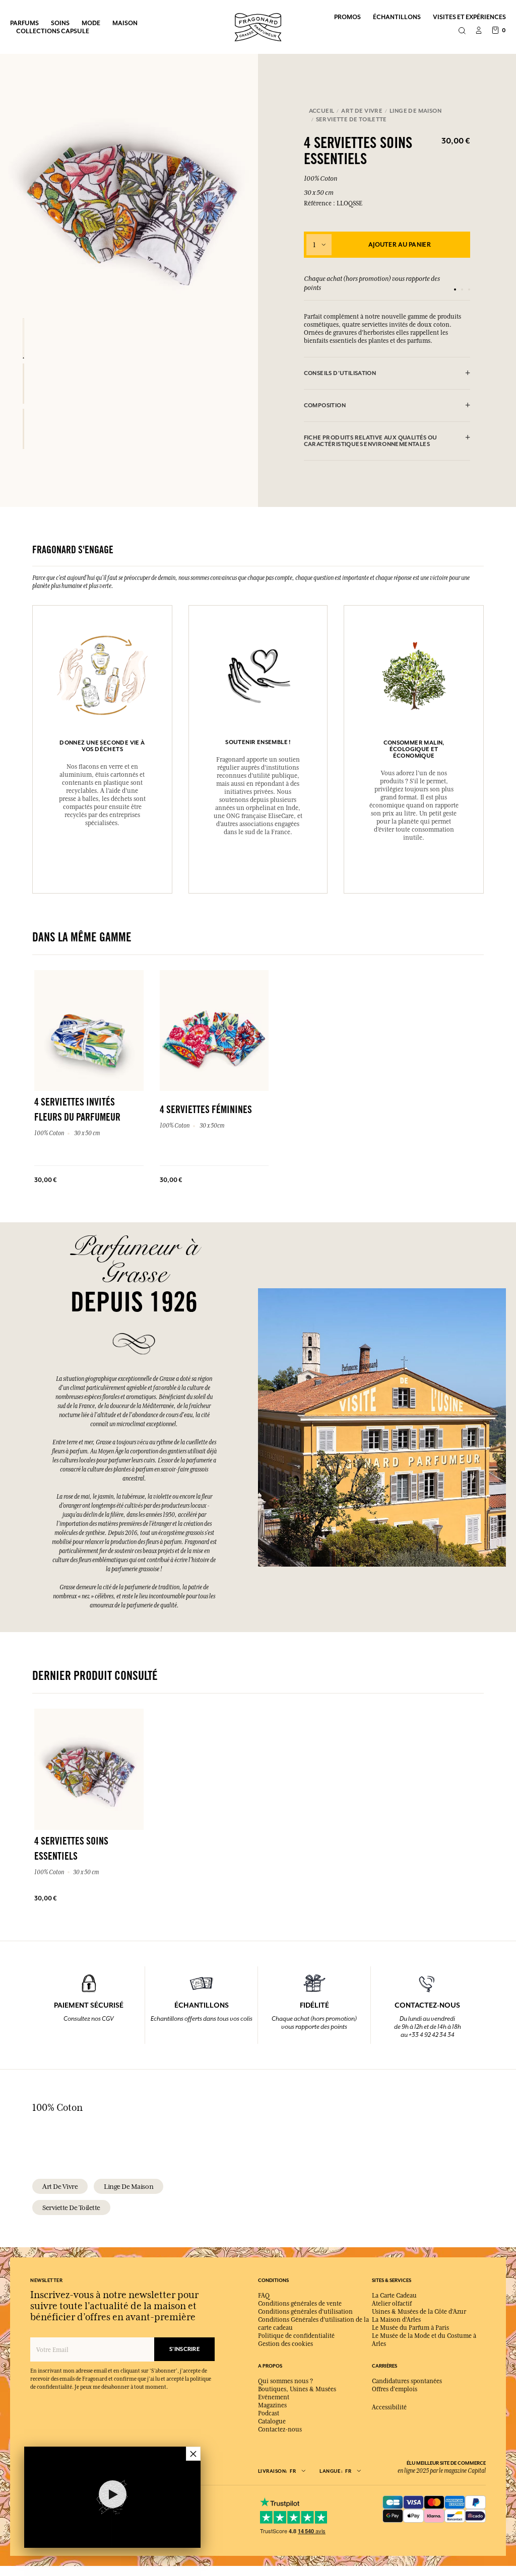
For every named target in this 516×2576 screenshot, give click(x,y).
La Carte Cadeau (394, 2296)
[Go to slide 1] (455, 289)
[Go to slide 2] (462, 289)
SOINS (60, 23)
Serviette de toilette (71, 2207)
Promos (347, 17)
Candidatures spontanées (407, 2381)
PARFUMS (24, 23)
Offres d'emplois (395, 2389)
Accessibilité (389, 2407)
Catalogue (272, 2421)
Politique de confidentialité (296, 2336)
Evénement (274, 2397)
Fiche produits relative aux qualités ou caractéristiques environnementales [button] (371, 441)
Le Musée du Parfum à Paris (410, 2328)
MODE (91, 23)
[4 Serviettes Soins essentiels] (23, 338)
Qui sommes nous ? (285, 2381)
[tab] (387, 374)
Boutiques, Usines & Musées (297, 2389)
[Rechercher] (462, 31)
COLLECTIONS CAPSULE (53, 31)
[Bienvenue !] (258, 26)
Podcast (269, 2413)
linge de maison (128, 2186)
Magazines (272, 2405)
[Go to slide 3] (469, 289)
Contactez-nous (280, 2430)
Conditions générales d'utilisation (305, 2312)
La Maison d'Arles (396, 2320)
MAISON (125, 23)
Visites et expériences (469, 17)
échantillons (397, 17)
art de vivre (60, 2186)
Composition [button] (325, 406)
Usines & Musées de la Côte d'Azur (419, 2312)
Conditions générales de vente (300, 2304)
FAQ (264, 2296)
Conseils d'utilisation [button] (340, 373)
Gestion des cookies (285, 2344)
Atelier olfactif (392, 2304)
